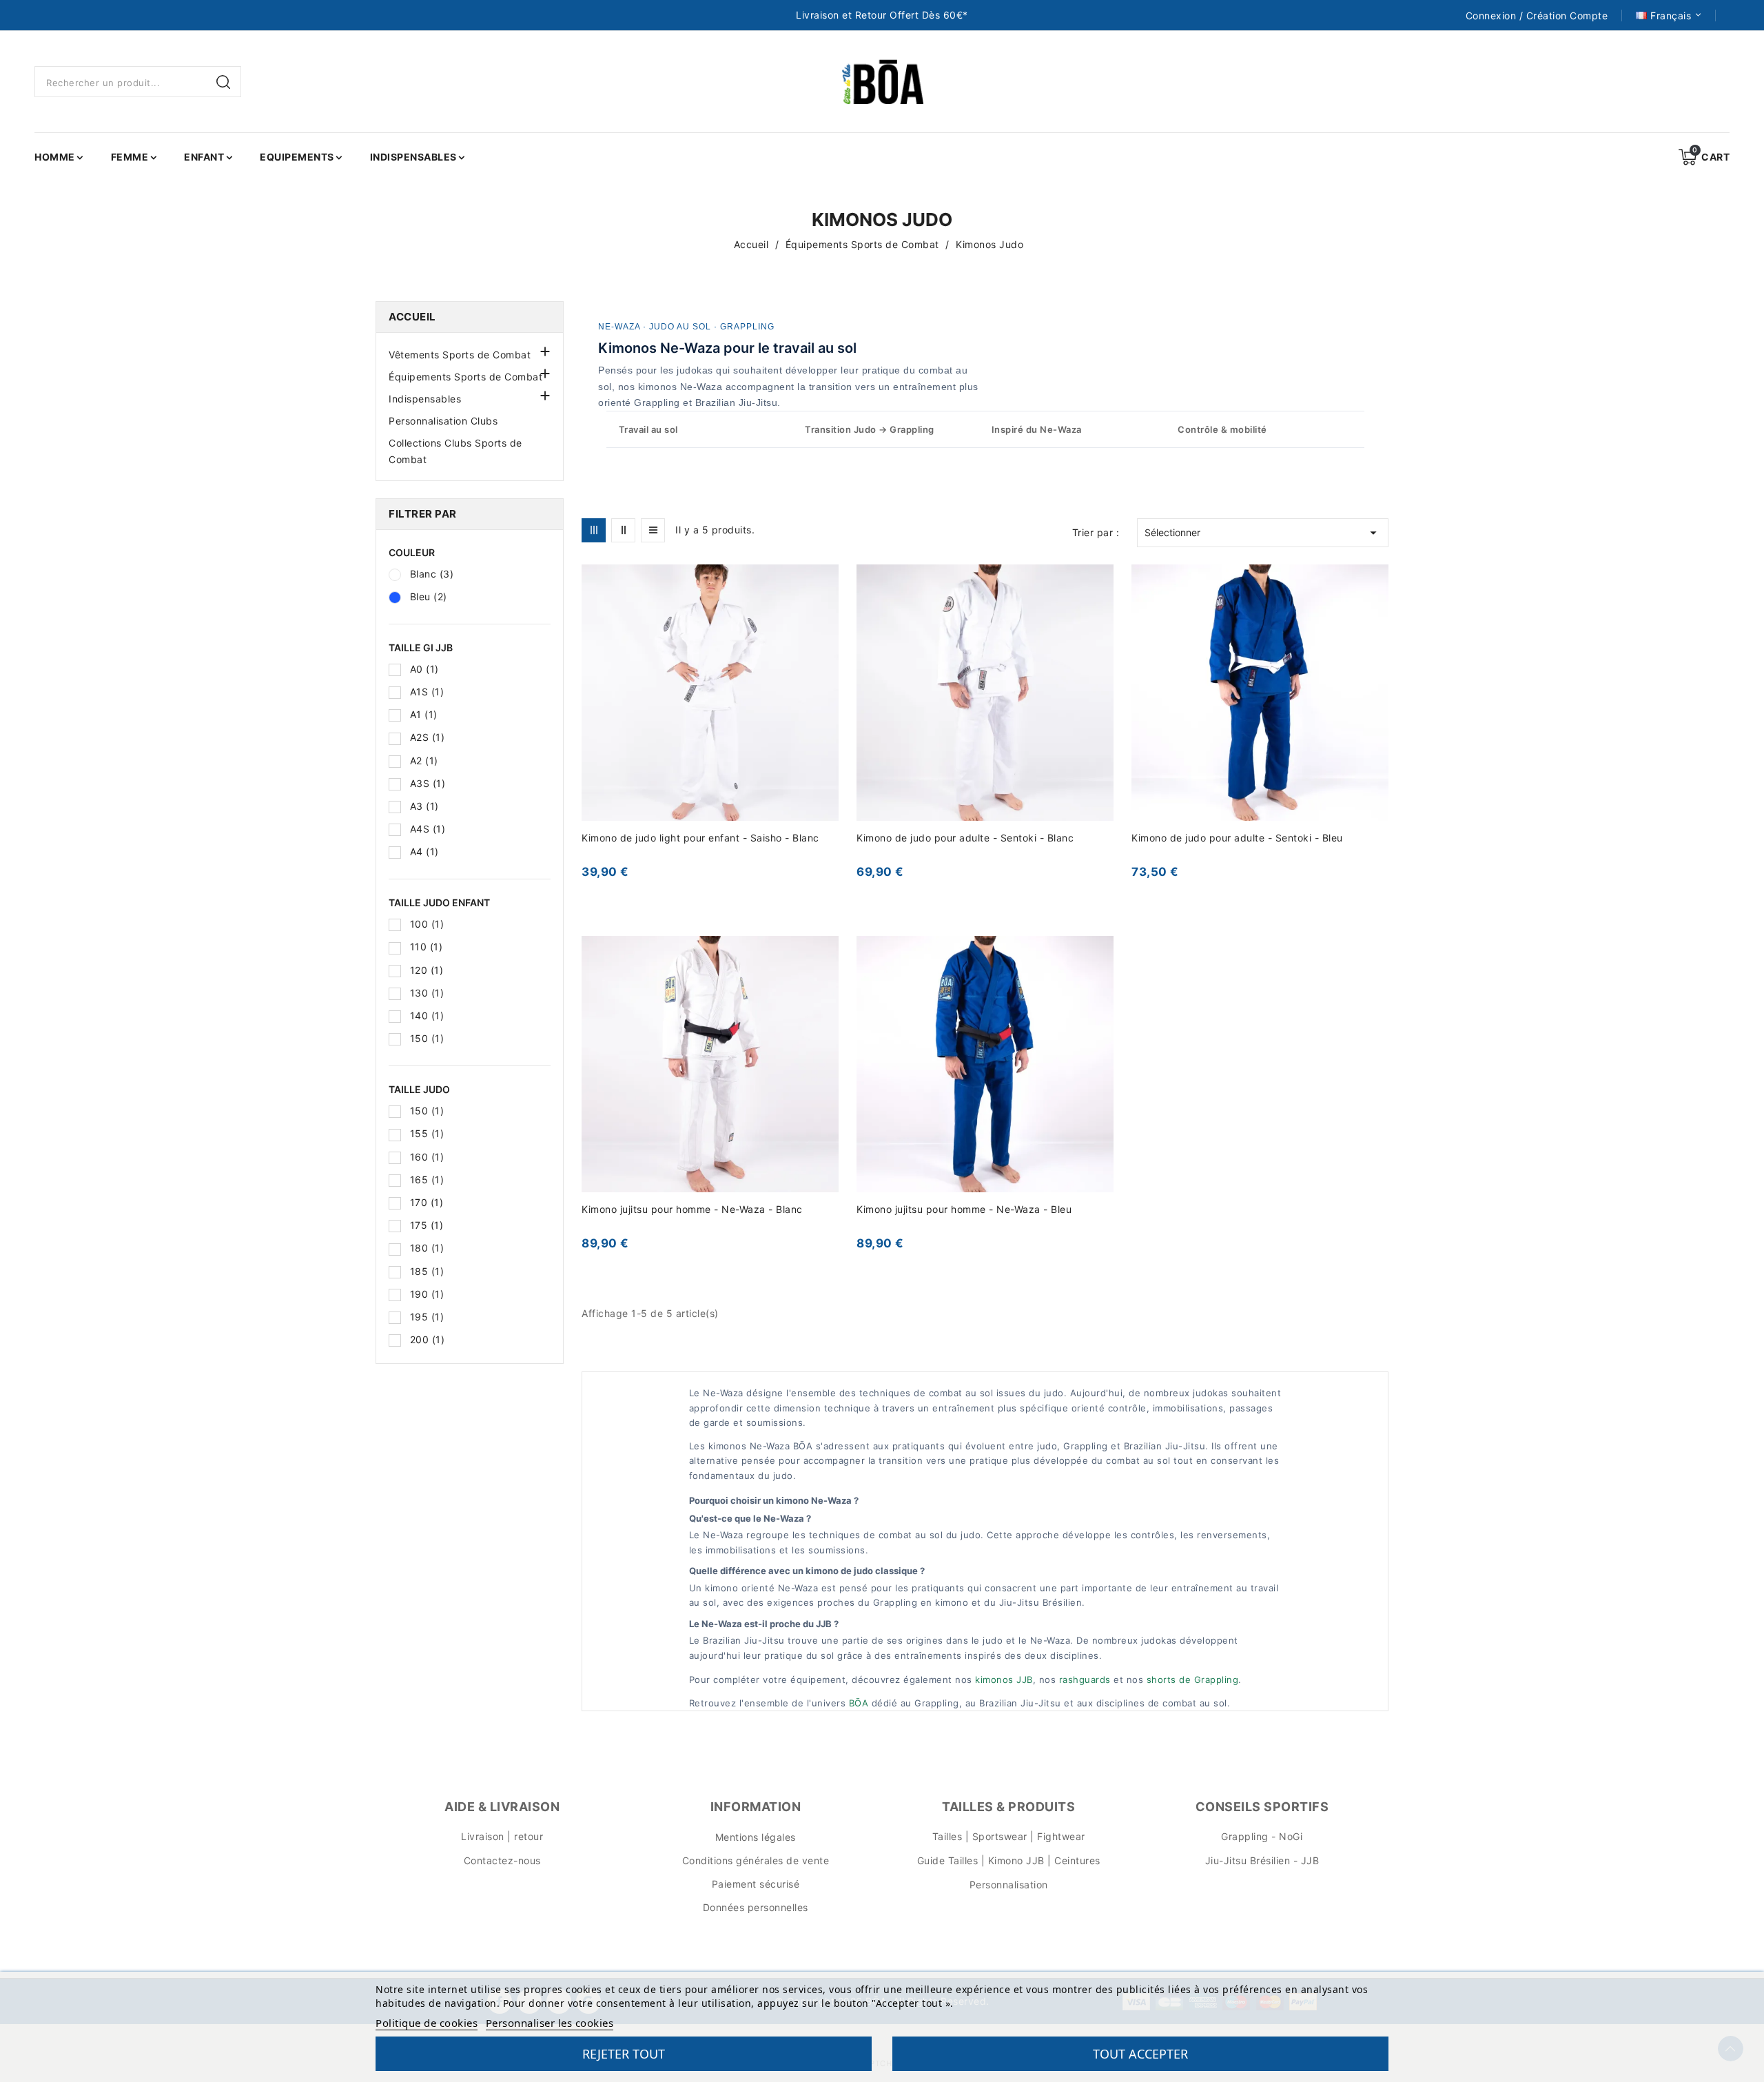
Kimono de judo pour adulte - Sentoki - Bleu (1237, 838)
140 (427, 1016)
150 (427, 1038)
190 (427, 1294)
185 (427, 1271)
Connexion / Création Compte (1537, 16)
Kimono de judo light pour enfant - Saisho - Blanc (700, 838)
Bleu (429, 596)
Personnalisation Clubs (443, 421)
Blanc (432, 574)
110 (427, 947)
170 (427, 1202)
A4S (428, 829)
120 (427, 970)
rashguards (1085, 1680)
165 (427, 1180)
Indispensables (425, 399)
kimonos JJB (1004, 1680)
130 (427, 993)
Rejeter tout (624, 2054)
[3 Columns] (594, 530)
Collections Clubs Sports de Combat (455, 451)
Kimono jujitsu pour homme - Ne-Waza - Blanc (692, 1209)
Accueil (412, 317)
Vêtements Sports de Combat (460, 355)
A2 (424, 761)
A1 (424, 714)
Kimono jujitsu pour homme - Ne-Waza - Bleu (964, 1209)
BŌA (859, 1703)
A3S (428, 783)
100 (427, 924)
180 (427, 1248)
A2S (428, 737)
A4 (424, 851)
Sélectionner (1263, 533)
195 (427, 1317)
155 (427, 1133)
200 (428, 1339)
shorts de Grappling (1193, 1680)
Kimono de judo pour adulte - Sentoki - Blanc (965, 838)
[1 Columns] (653, 530)
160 (427, 1157)
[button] (544, 350)
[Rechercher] (225, 82)
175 (427, 1225)
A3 (424, 806)
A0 (424, 669)
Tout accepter (1140, 2054)
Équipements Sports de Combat (465, 377)
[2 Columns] (623, 530)
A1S (427, 692)
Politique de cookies (427, 2023)
